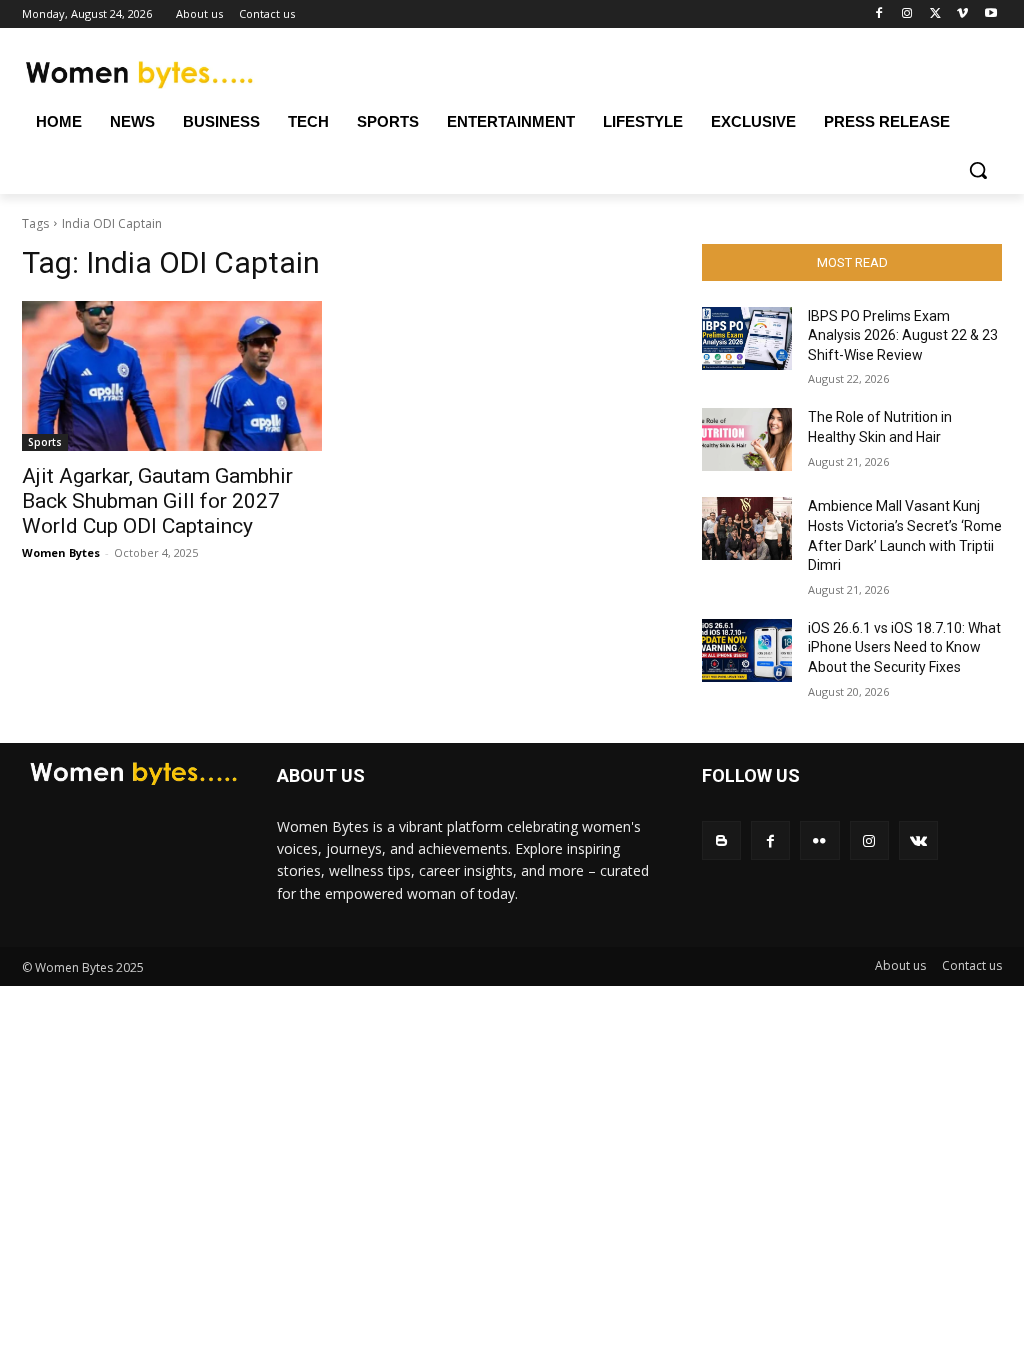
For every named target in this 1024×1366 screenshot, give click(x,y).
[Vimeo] (962, 14)
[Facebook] (879, 14)
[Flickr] (819, 840)
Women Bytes (61, 552)
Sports (45, 442)
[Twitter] (935, 14)
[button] (978, 170)
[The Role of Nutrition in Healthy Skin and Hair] (747, 439)
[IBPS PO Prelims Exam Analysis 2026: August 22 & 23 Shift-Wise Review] (747, 338)
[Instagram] (907, 14)
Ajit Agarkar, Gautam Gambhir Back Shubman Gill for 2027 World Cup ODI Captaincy (157, 501)
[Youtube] (990, 14)
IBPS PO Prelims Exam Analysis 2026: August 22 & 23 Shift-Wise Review (903, 335)
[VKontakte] (918, 840)
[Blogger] (721, 840)
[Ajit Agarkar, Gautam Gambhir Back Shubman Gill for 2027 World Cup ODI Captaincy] (172, 376)
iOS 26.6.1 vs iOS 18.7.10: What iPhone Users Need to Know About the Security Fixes (904, 647)
